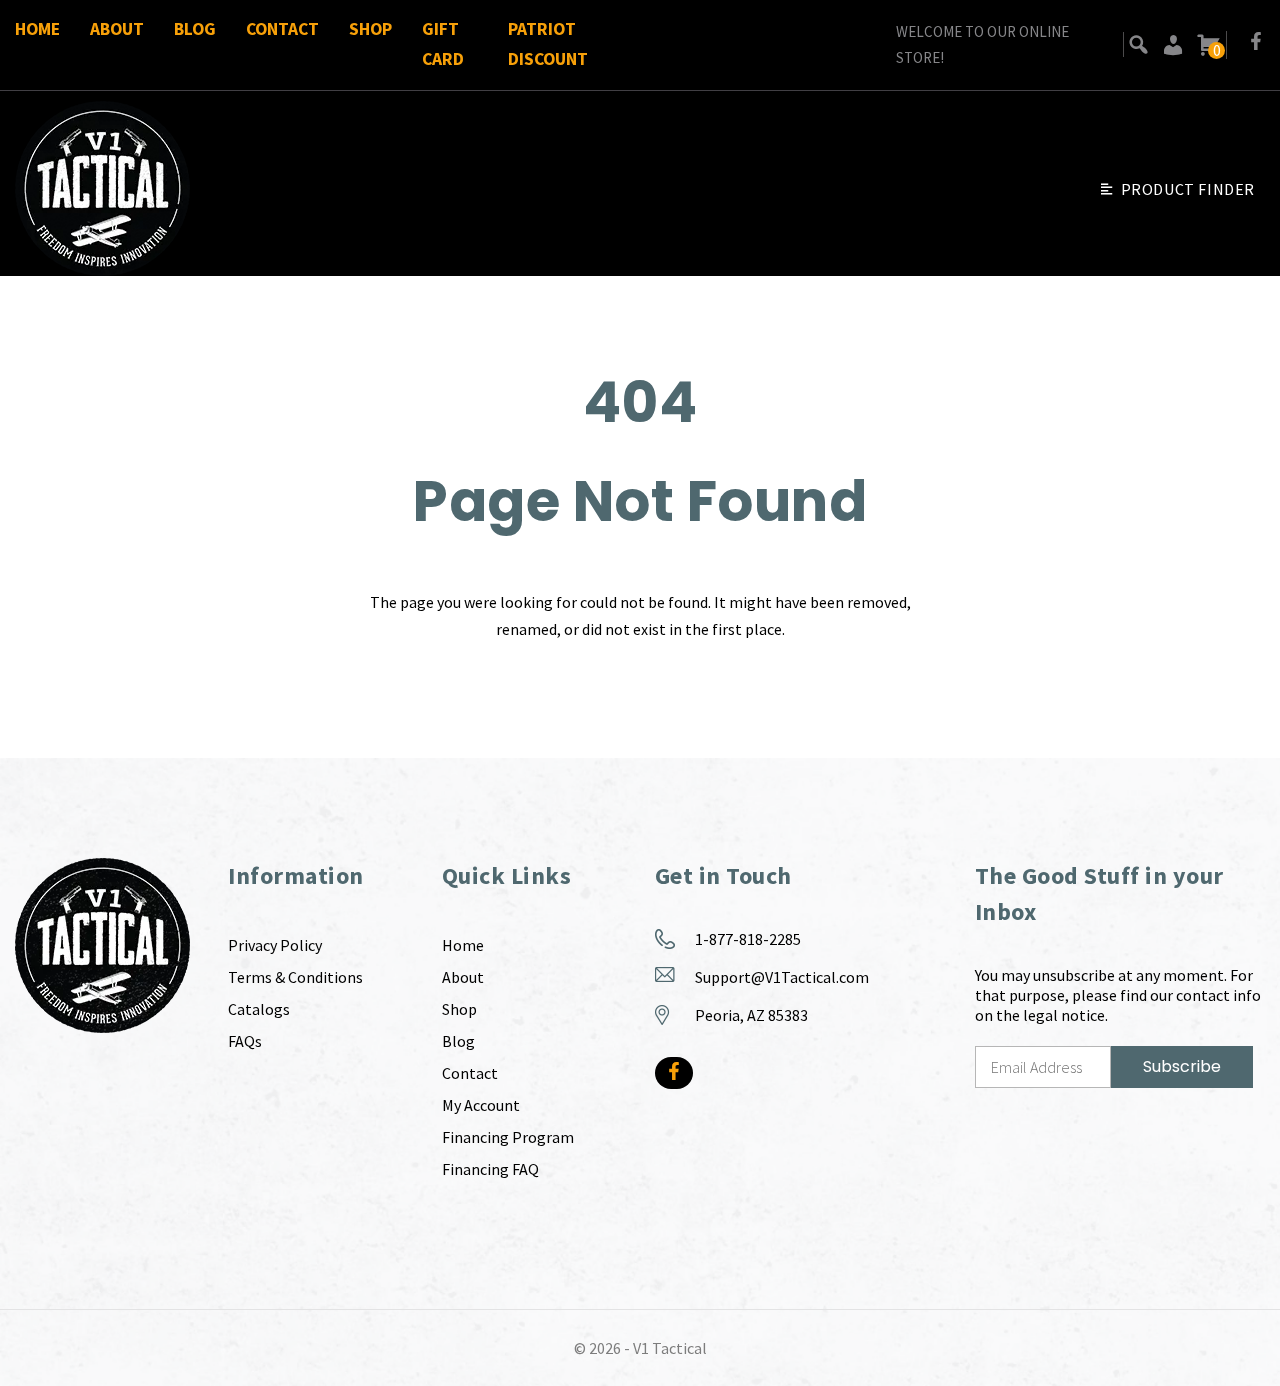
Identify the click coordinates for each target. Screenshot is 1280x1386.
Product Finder (1188, 189)
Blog (195, 29)
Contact (282, 29)
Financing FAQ (490, 1169)
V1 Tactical (670, 1348)
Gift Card (443, 44)
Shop (370, 29)
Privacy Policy (275, 945)
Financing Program (508, 1137)
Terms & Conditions (295, 977)
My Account (481, 1105)
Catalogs (259, 1009)
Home (37, 29)
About (117, 29)
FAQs (245, 1041)
